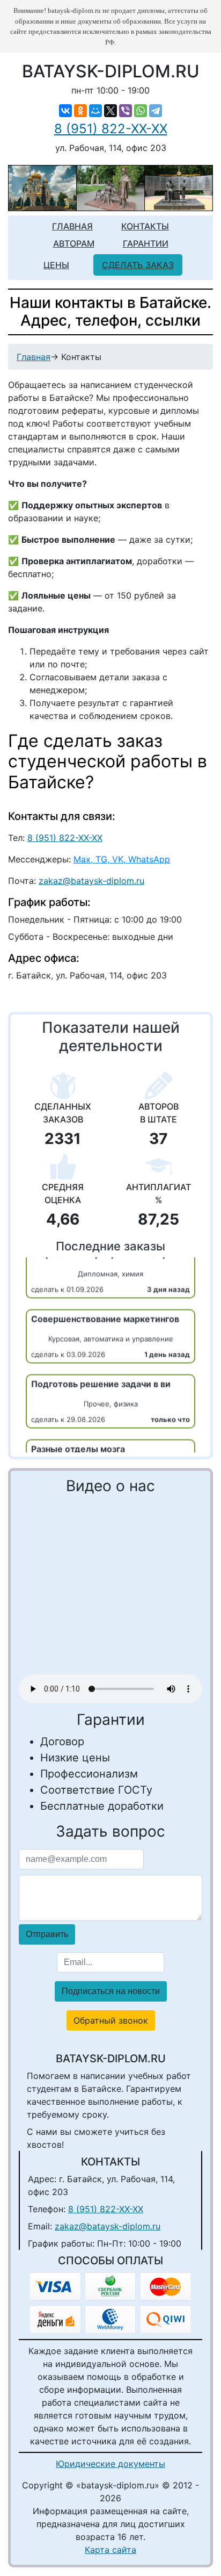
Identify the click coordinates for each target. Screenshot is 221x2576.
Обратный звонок (111, 2020)
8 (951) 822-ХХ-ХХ (111, 129)
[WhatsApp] (141, 111)
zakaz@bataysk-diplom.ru (91, 881)
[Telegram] (156, 111)
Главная (72, 226)
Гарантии (146, 243)
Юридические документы (110, 2464)
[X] (110, 111)
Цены (56, 265)
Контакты (145, 226)
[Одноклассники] (80, 111)
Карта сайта (110, 2550)
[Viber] (126, 111)
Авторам (74, 243)
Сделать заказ (138, 265)
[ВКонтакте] (65, 111)
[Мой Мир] (95, 111)
